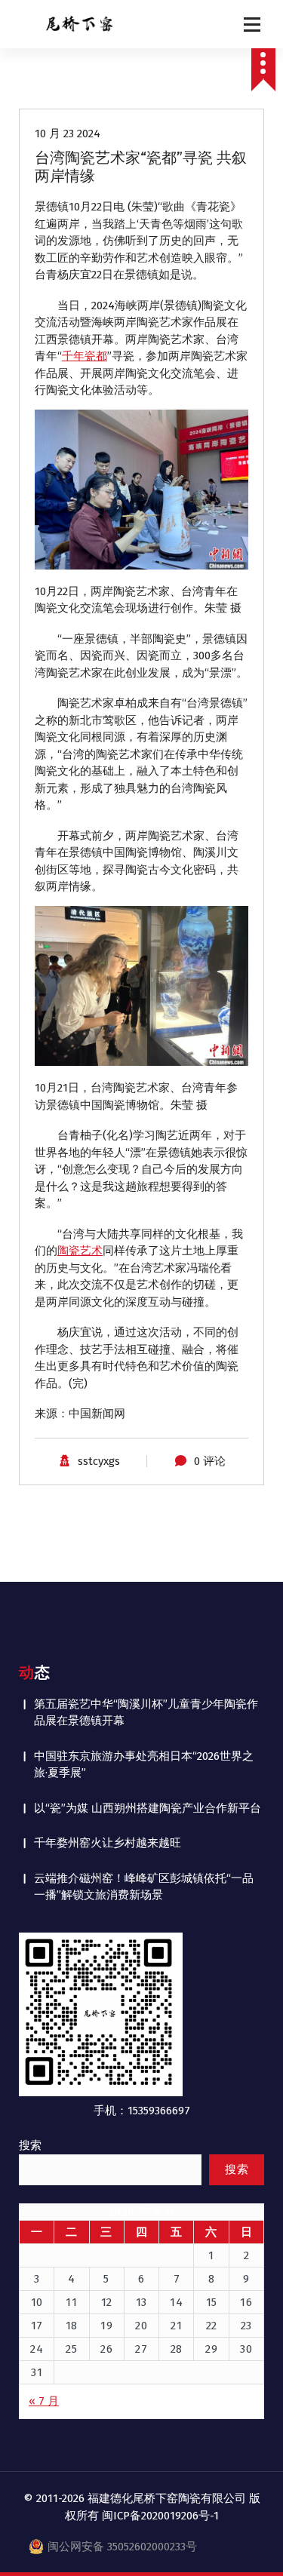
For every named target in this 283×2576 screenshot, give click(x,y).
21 (176, 2326)
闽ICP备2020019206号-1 (160, 2516)
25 (71, 2349)
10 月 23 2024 (68, 134)
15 (212, 2302)
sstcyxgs (99, 1461)
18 (72, 2326)
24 (37, 2349)
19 (106, 2326)
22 (212, 2326)
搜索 (30, 2145)
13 (141, 2302)
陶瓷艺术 (80, 1251)
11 (71, 2302)
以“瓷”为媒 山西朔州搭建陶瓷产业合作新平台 (148, 1808)
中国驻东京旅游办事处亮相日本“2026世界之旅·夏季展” (144, 1765)
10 (37, 2302)
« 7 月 (44, 2401)
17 (37, 2326)
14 (176, 2302)
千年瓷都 (85, 356)
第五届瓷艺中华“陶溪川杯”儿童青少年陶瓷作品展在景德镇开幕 (146, 1713)
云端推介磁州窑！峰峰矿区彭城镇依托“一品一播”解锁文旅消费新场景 (144, 1887)
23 (246, 2326)
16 (246, 2302)
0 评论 (210, 1461)
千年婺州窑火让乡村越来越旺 (108, 1843)
